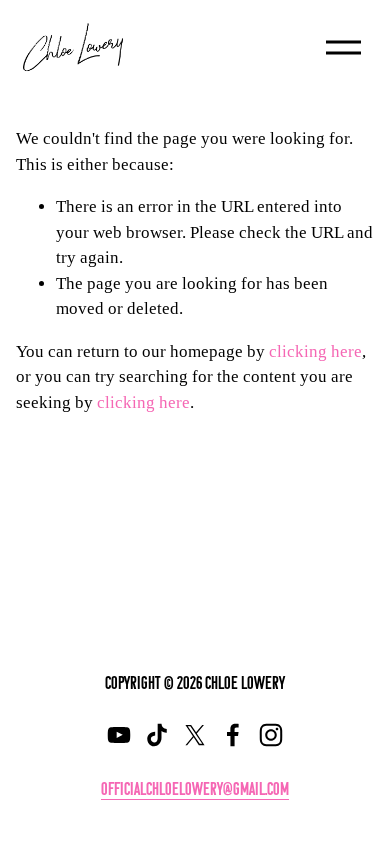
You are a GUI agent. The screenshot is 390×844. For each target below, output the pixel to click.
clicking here (315, 351)
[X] (195, 735)
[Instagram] (271, 735)
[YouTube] (119, 735)
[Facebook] (233, 735)
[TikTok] (157, 735)
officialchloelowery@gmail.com (195, 788)
